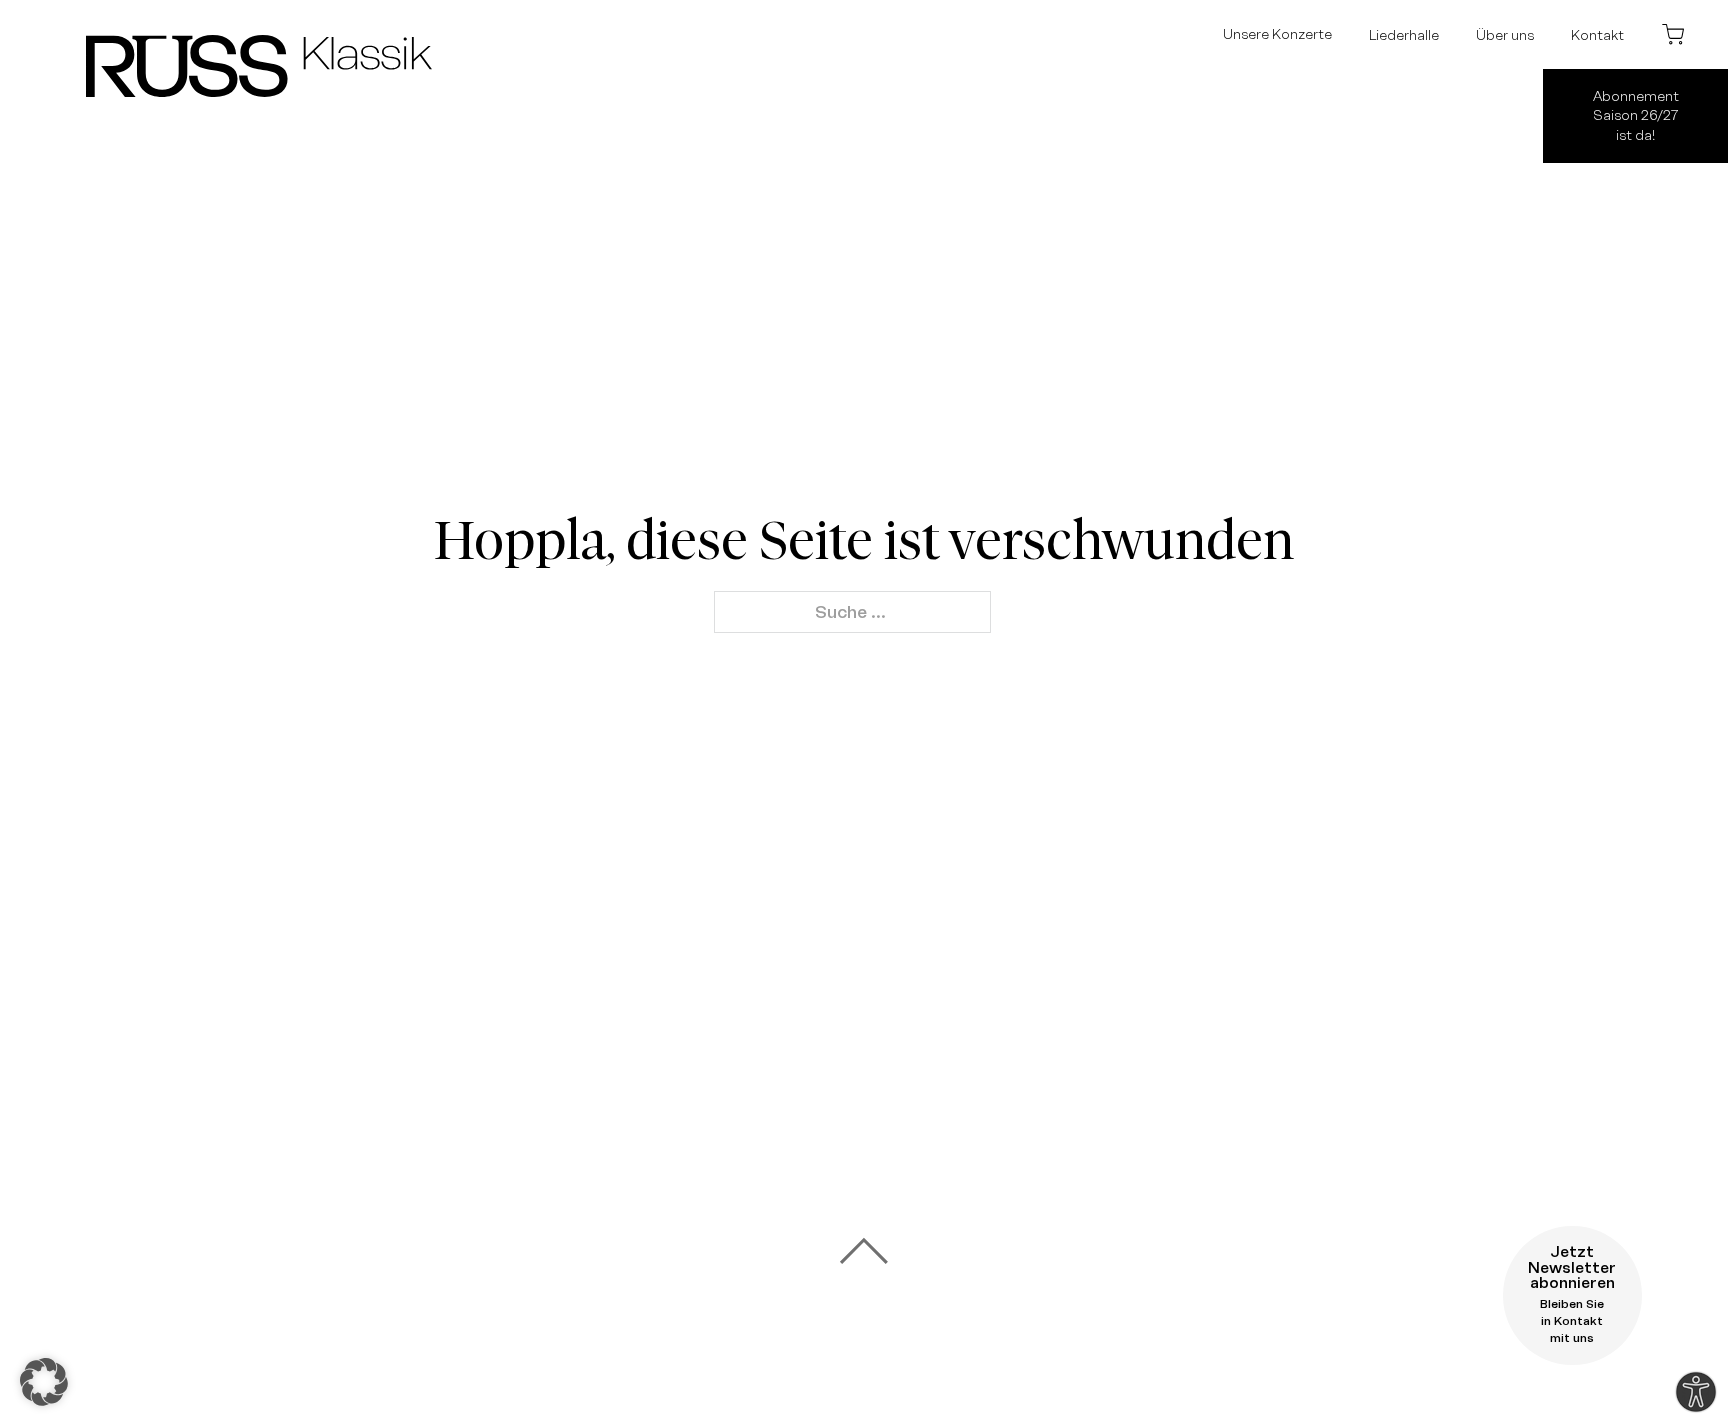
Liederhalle (1404, 35)
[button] (44, 1382)
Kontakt (1597, 35)
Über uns (1505, 35)
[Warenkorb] (1673, 34)
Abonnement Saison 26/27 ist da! (1636, 115)
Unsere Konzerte (1277, 34)
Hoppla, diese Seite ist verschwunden (864, 541)
